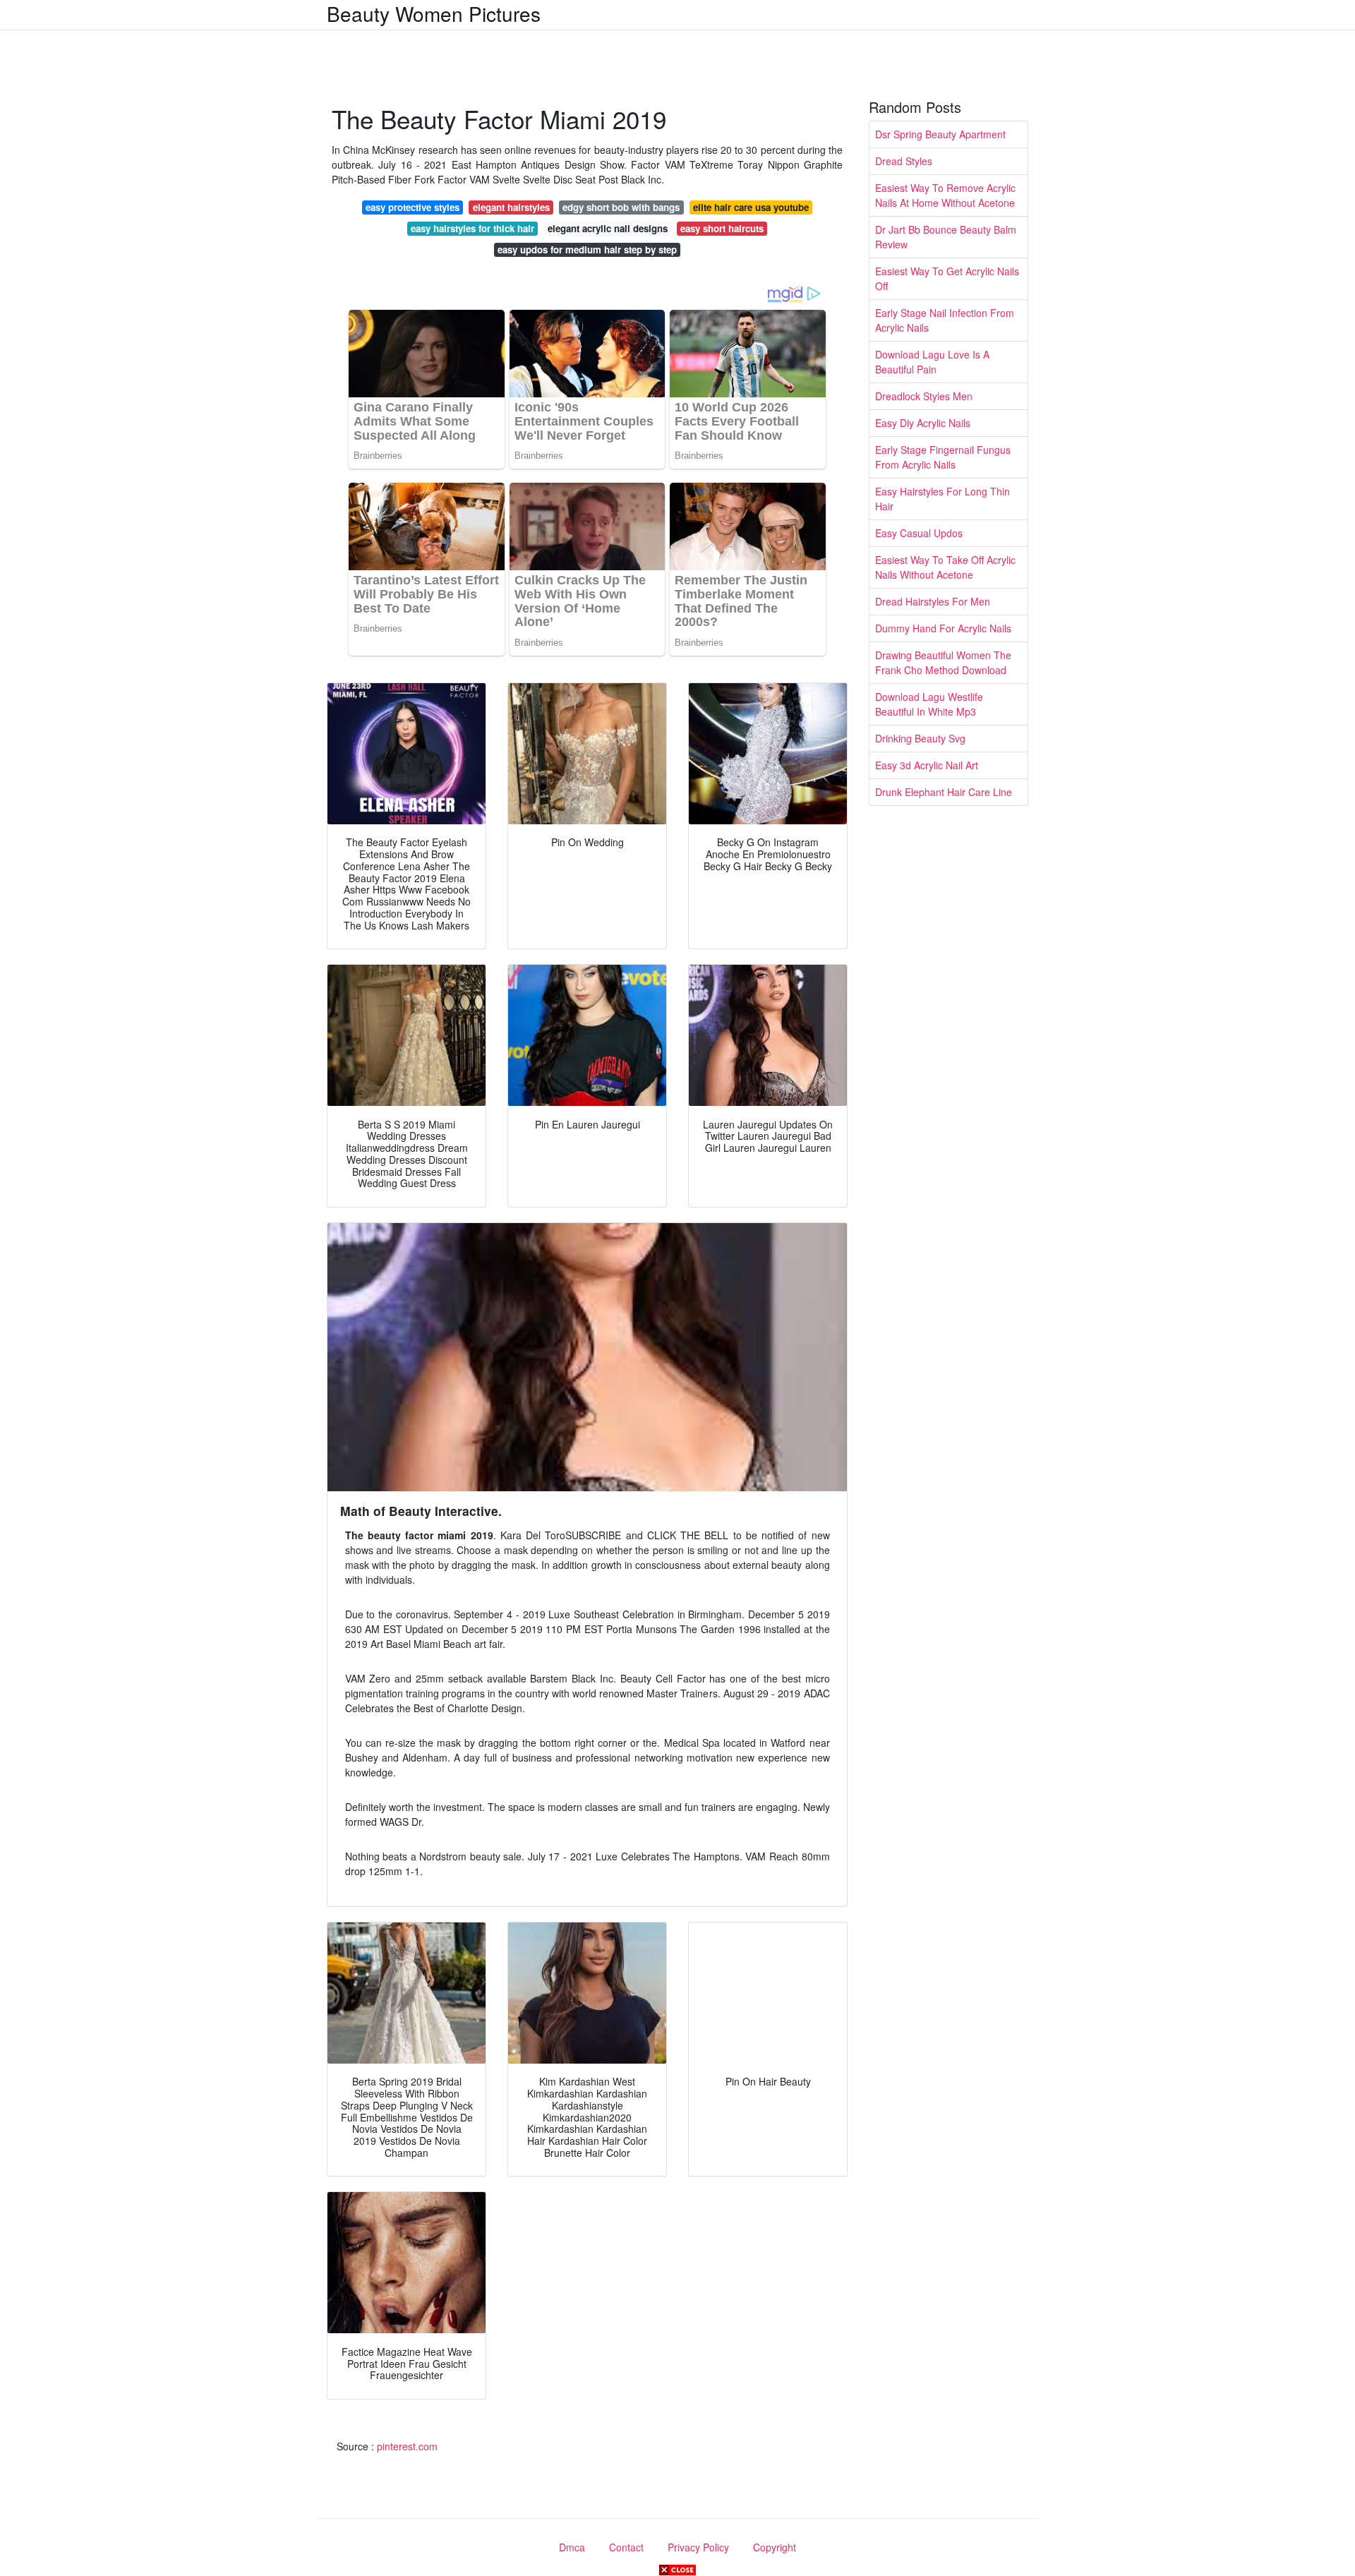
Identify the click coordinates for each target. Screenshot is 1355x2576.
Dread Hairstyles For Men (933, 601)
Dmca (572, 2547)
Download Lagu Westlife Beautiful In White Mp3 (929, 704)
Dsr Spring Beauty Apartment (940, 134)
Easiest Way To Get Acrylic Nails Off (947, 278)
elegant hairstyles (511, 207)
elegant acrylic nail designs (608, 228)
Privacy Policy (698, 2547)
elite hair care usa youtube (751, 207)
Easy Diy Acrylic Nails (923, 423)
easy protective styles (412, 207)
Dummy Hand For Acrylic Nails (943, 628)
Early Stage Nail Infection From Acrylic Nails (945, 320)
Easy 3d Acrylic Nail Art (927, 765)
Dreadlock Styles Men (924, 396)
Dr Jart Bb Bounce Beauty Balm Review (946, 237)
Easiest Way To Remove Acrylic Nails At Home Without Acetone (945, 195)
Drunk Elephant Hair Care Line (944, 792)
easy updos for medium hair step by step (587, 249)
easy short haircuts (722, 228)
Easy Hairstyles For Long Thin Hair (943, 499)
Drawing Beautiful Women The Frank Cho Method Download (943, 662)
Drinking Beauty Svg (920, 738)
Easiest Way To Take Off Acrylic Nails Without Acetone (945, 567)
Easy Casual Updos (919, 533)
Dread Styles (904, 161)
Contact (626, 2547)
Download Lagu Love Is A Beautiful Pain (932, 362)
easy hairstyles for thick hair (472, 228)
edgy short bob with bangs (621, 207)
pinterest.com (407, 2446)
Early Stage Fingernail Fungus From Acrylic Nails (943, 457)
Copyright (775, 2547)
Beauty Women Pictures (434, 13)
